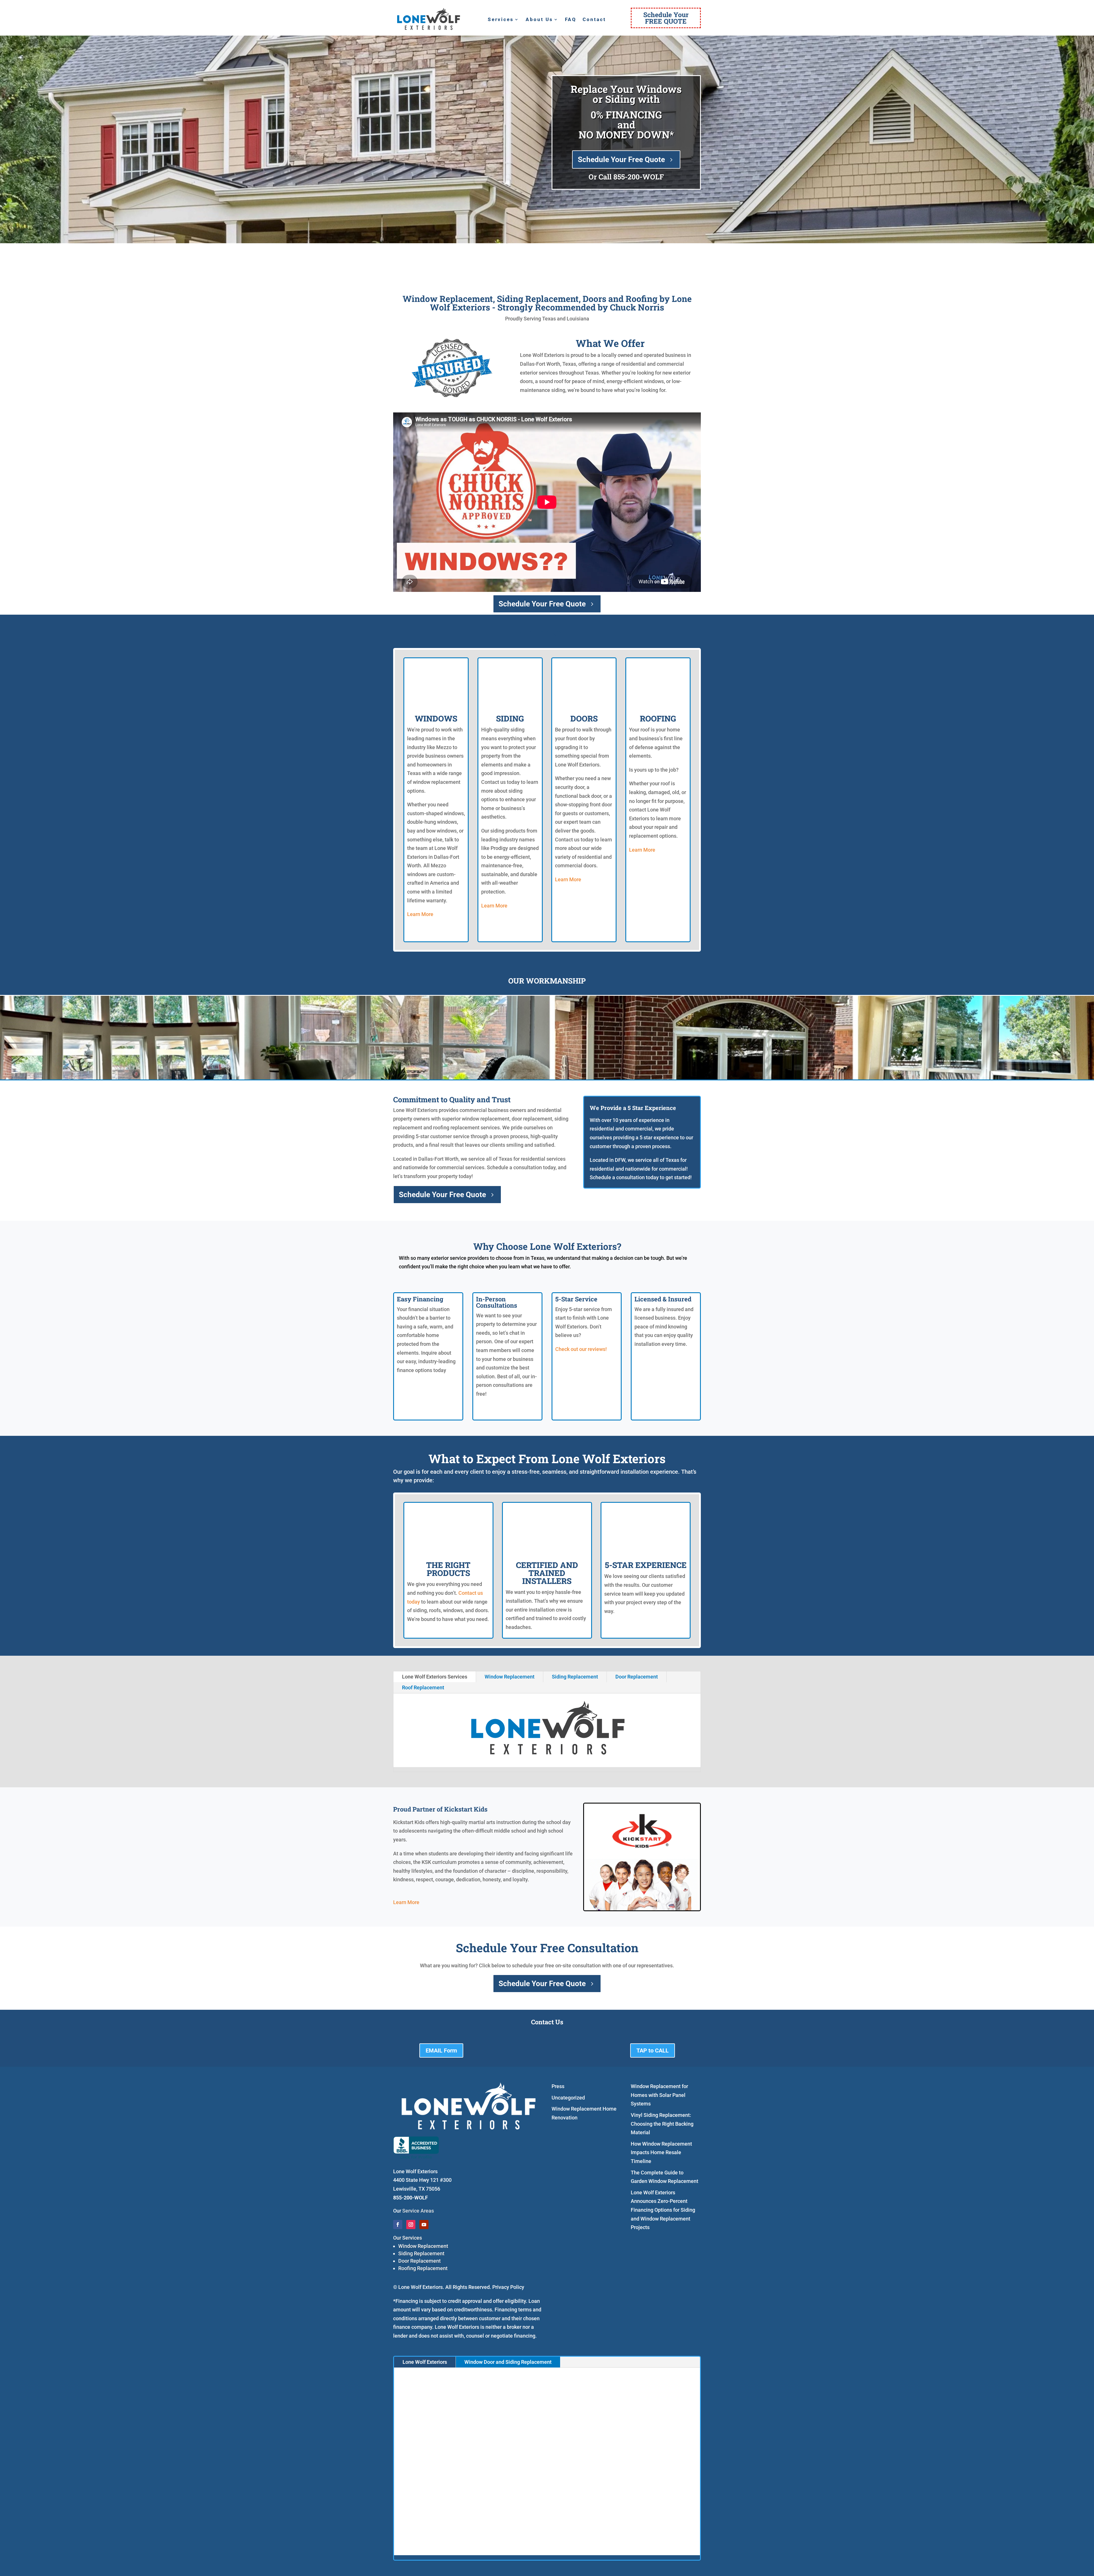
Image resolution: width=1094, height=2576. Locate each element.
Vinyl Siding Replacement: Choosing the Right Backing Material (662, 2124)
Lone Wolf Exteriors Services (435, 1677)
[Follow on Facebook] (398, 2225)
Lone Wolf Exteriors (425, 2362)
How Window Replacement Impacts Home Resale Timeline (661, 2152)
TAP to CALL (653, 2050)
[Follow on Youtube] (424, 2225)
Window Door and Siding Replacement (508, 2362)
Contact (594, 20)
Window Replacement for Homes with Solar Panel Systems (659, 2095)
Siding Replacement (575, 1677)
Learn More (420, 914)
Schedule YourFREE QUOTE (666, 18)
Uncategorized (568, 2098)
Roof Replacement (423, 1687)
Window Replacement (510, 1677)
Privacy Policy (508, 2287)
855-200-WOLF (639, 177)
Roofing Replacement (423, 2268)
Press (558, 2086)
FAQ (571, 20)
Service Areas (418, 2211)
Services (501, 20)
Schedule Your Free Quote (621, 160)
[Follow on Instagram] (411, 2225)
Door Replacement (637, 1677)
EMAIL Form (441, 2050)
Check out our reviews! (581, 1349)
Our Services (408, 2238)
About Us (539, 20)
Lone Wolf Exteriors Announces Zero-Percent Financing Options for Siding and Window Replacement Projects (663, 2210)
